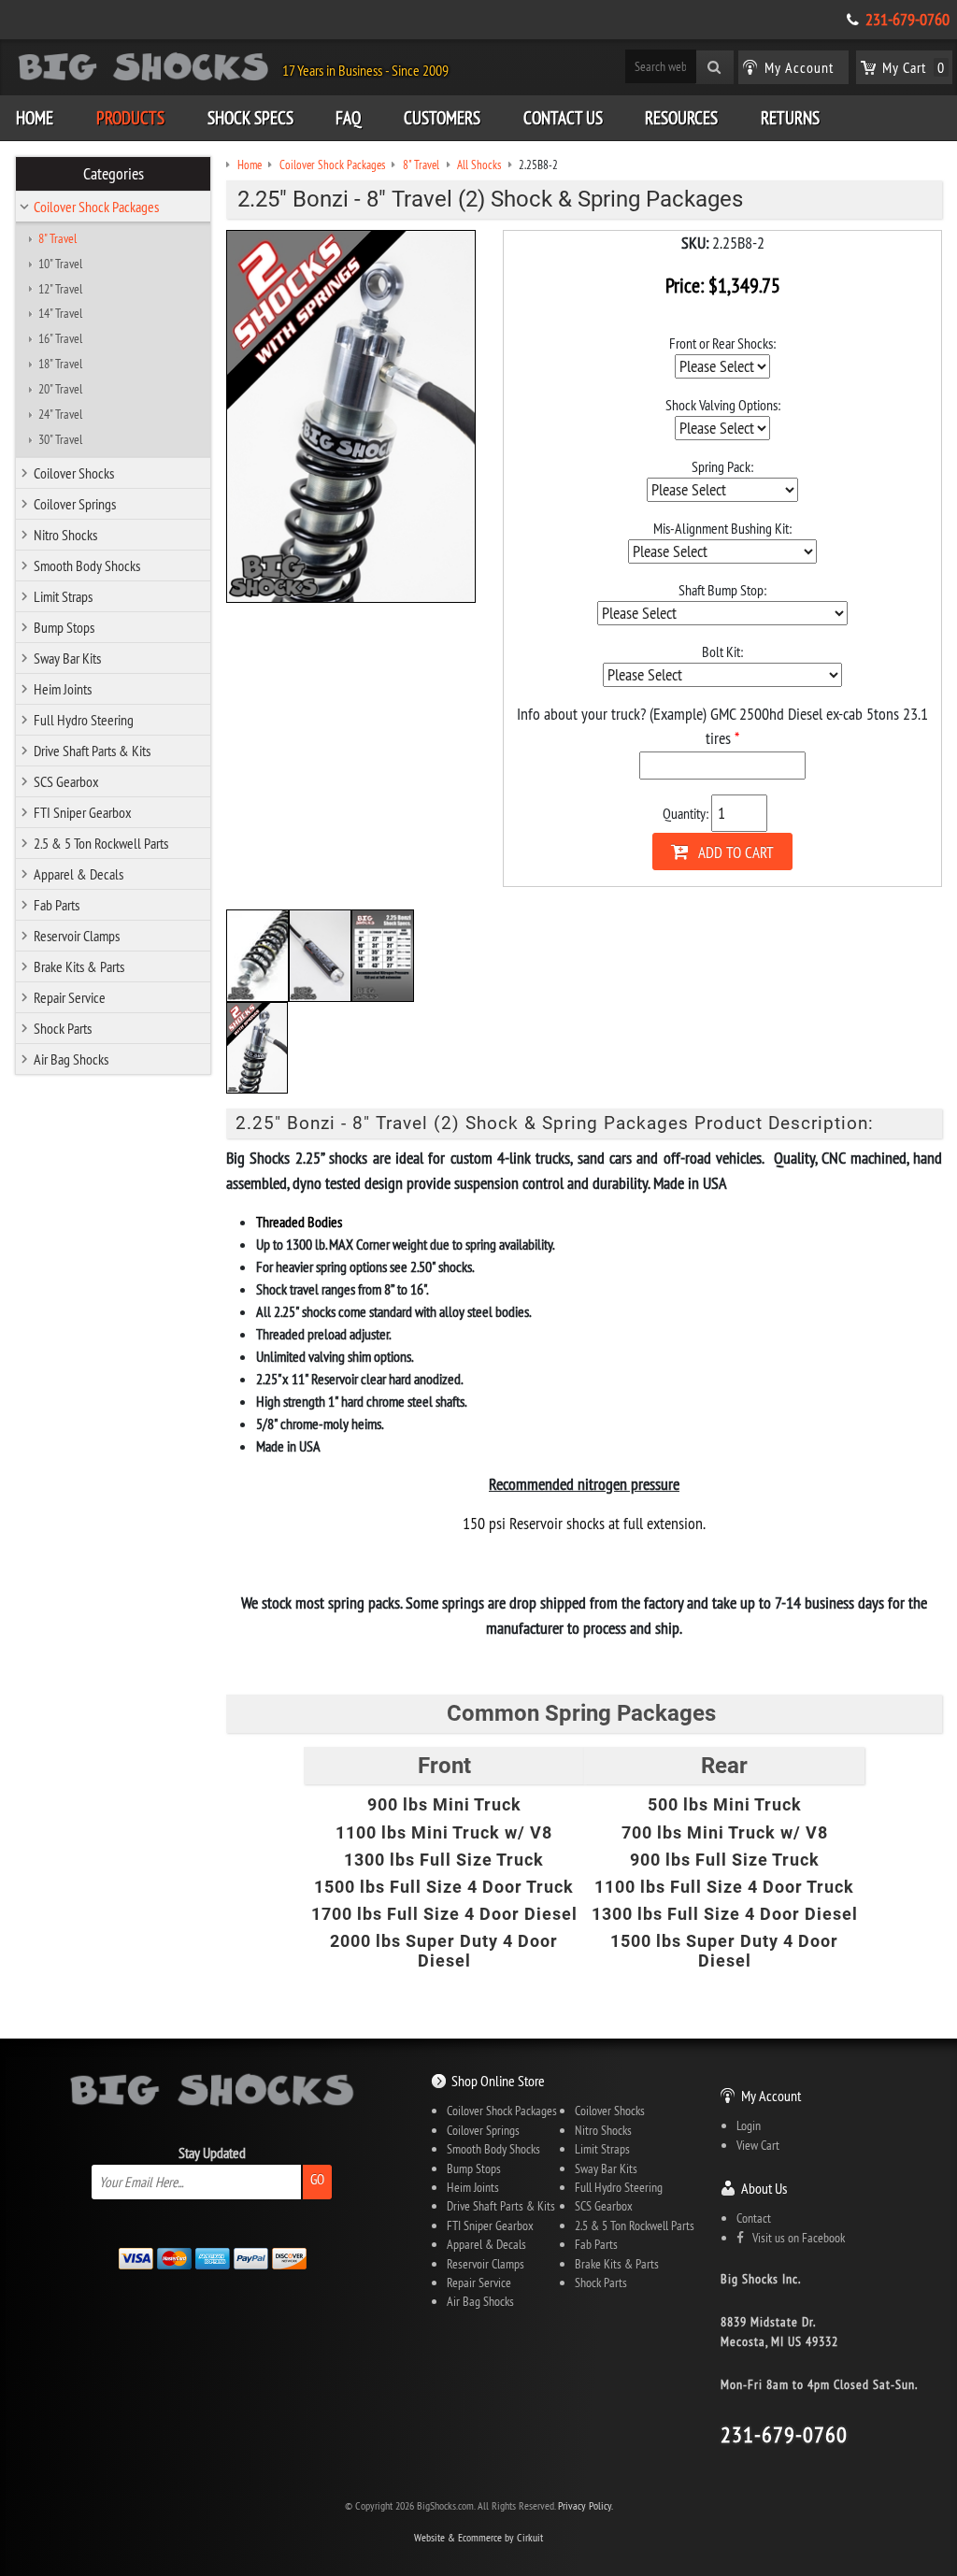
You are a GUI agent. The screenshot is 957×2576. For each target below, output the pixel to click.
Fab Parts (57, 905)
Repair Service (70, 997)
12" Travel (60, 289)
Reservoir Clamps (77, 936)
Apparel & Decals (79, 874)
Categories (114, 174)
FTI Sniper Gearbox (83, 812)
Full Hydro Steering (84, 720)
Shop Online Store (498, 2081)
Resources (681, 118)
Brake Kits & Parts (79, 966)
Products (130, 118)
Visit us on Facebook (794, 2238)
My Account (771, 2096)
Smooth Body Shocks (87, 565)
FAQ (348, 118)
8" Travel (57, 238)
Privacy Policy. (586, 2505)
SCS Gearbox (66, 781)
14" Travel (60, 313)
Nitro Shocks (65, 535)
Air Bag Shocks (71, 1059)
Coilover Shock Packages (96, 207)
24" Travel (60, 414)
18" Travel (60, 364)
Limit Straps (63, 596)
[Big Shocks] (143, 70)
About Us (764, 2188)
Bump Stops (64, 627)
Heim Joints (63, 689)
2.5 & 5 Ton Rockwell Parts (101, 843)
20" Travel (60, 389)
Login (749, 2125)
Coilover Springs (75, 504)
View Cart (758, 2145)
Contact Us (563, 118)
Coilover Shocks (74, 473)
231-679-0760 (907, 20)
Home (35, 118)
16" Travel (60, 338)
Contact (754, 2218)
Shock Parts (63, 1028)
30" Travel (60, 439)
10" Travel (60, 264)
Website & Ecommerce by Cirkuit (478, 2537)
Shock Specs (250, 118)
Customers (442, 118)
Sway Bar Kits (67, 658)
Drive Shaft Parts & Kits (92, 751)
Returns (790, 118)
